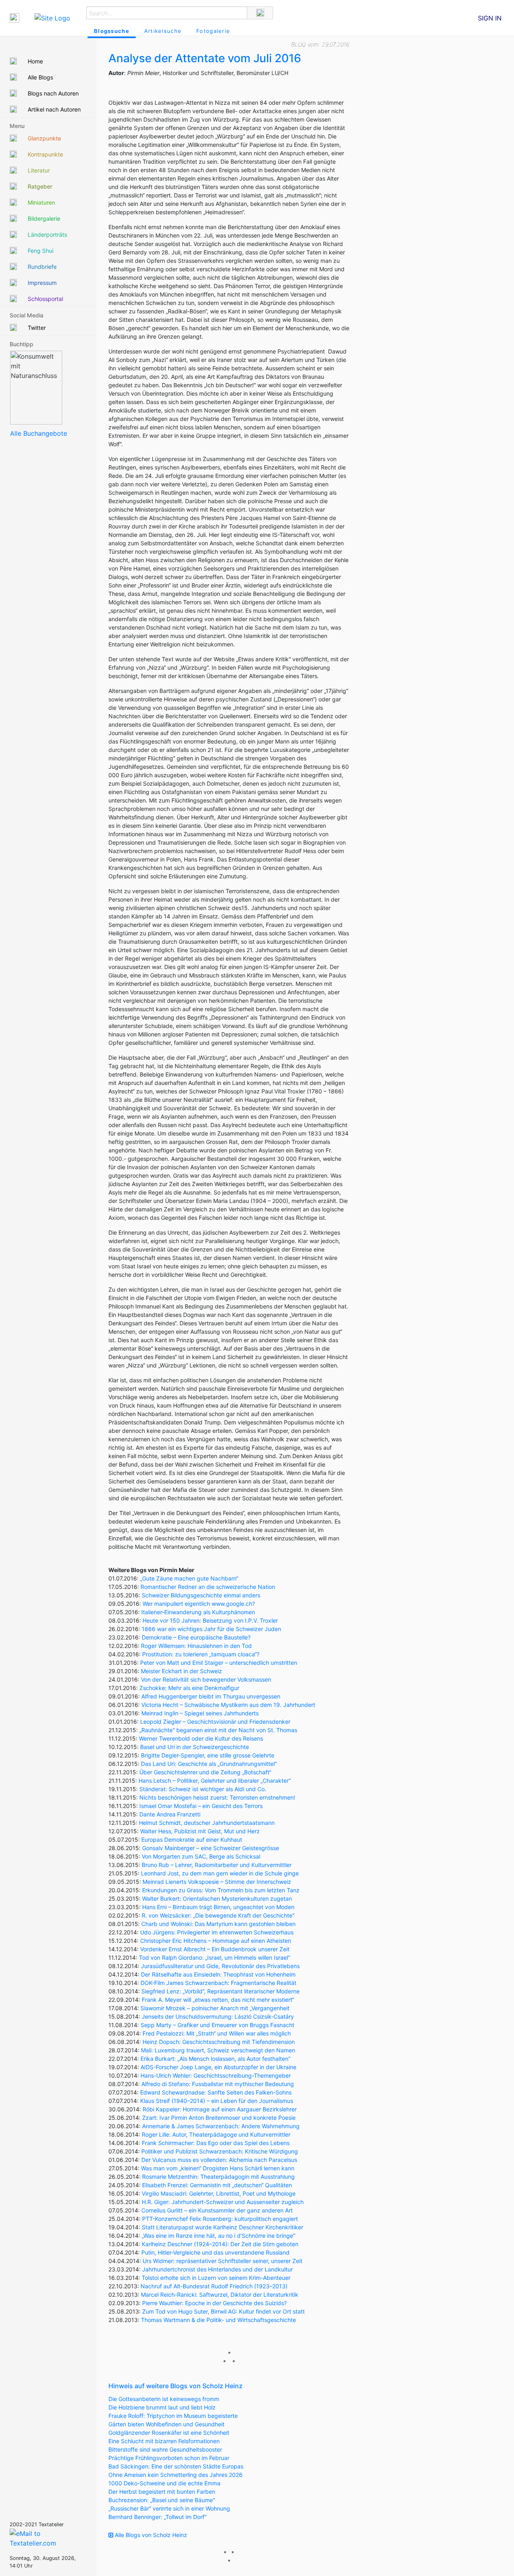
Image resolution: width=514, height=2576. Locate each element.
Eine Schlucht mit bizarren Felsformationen (164, 2441)
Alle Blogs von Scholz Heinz (150, 2535)
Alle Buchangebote (39, 433)
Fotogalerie (213, 31)
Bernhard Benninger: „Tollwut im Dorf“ (157, 2517)
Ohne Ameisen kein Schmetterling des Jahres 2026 (175, 2475)
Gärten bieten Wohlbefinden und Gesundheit (166, 2424)
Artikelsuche (163, 31)
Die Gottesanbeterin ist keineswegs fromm (164, 2399)
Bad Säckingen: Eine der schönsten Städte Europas (176, 2466)
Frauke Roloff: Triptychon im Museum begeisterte (173, 2416)
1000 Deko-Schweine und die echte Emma (164, 2483)
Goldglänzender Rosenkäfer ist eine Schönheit (169, 2433)
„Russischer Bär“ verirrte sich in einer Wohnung (169, 2508)
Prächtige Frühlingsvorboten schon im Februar (169, 2458)
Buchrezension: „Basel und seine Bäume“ (162, 2500)
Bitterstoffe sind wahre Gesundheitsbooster (165, 2449)
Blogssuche (112, 31)
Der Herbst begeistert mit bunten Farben (162, 2492)
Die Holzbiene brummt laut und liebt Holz (162, 2407)
